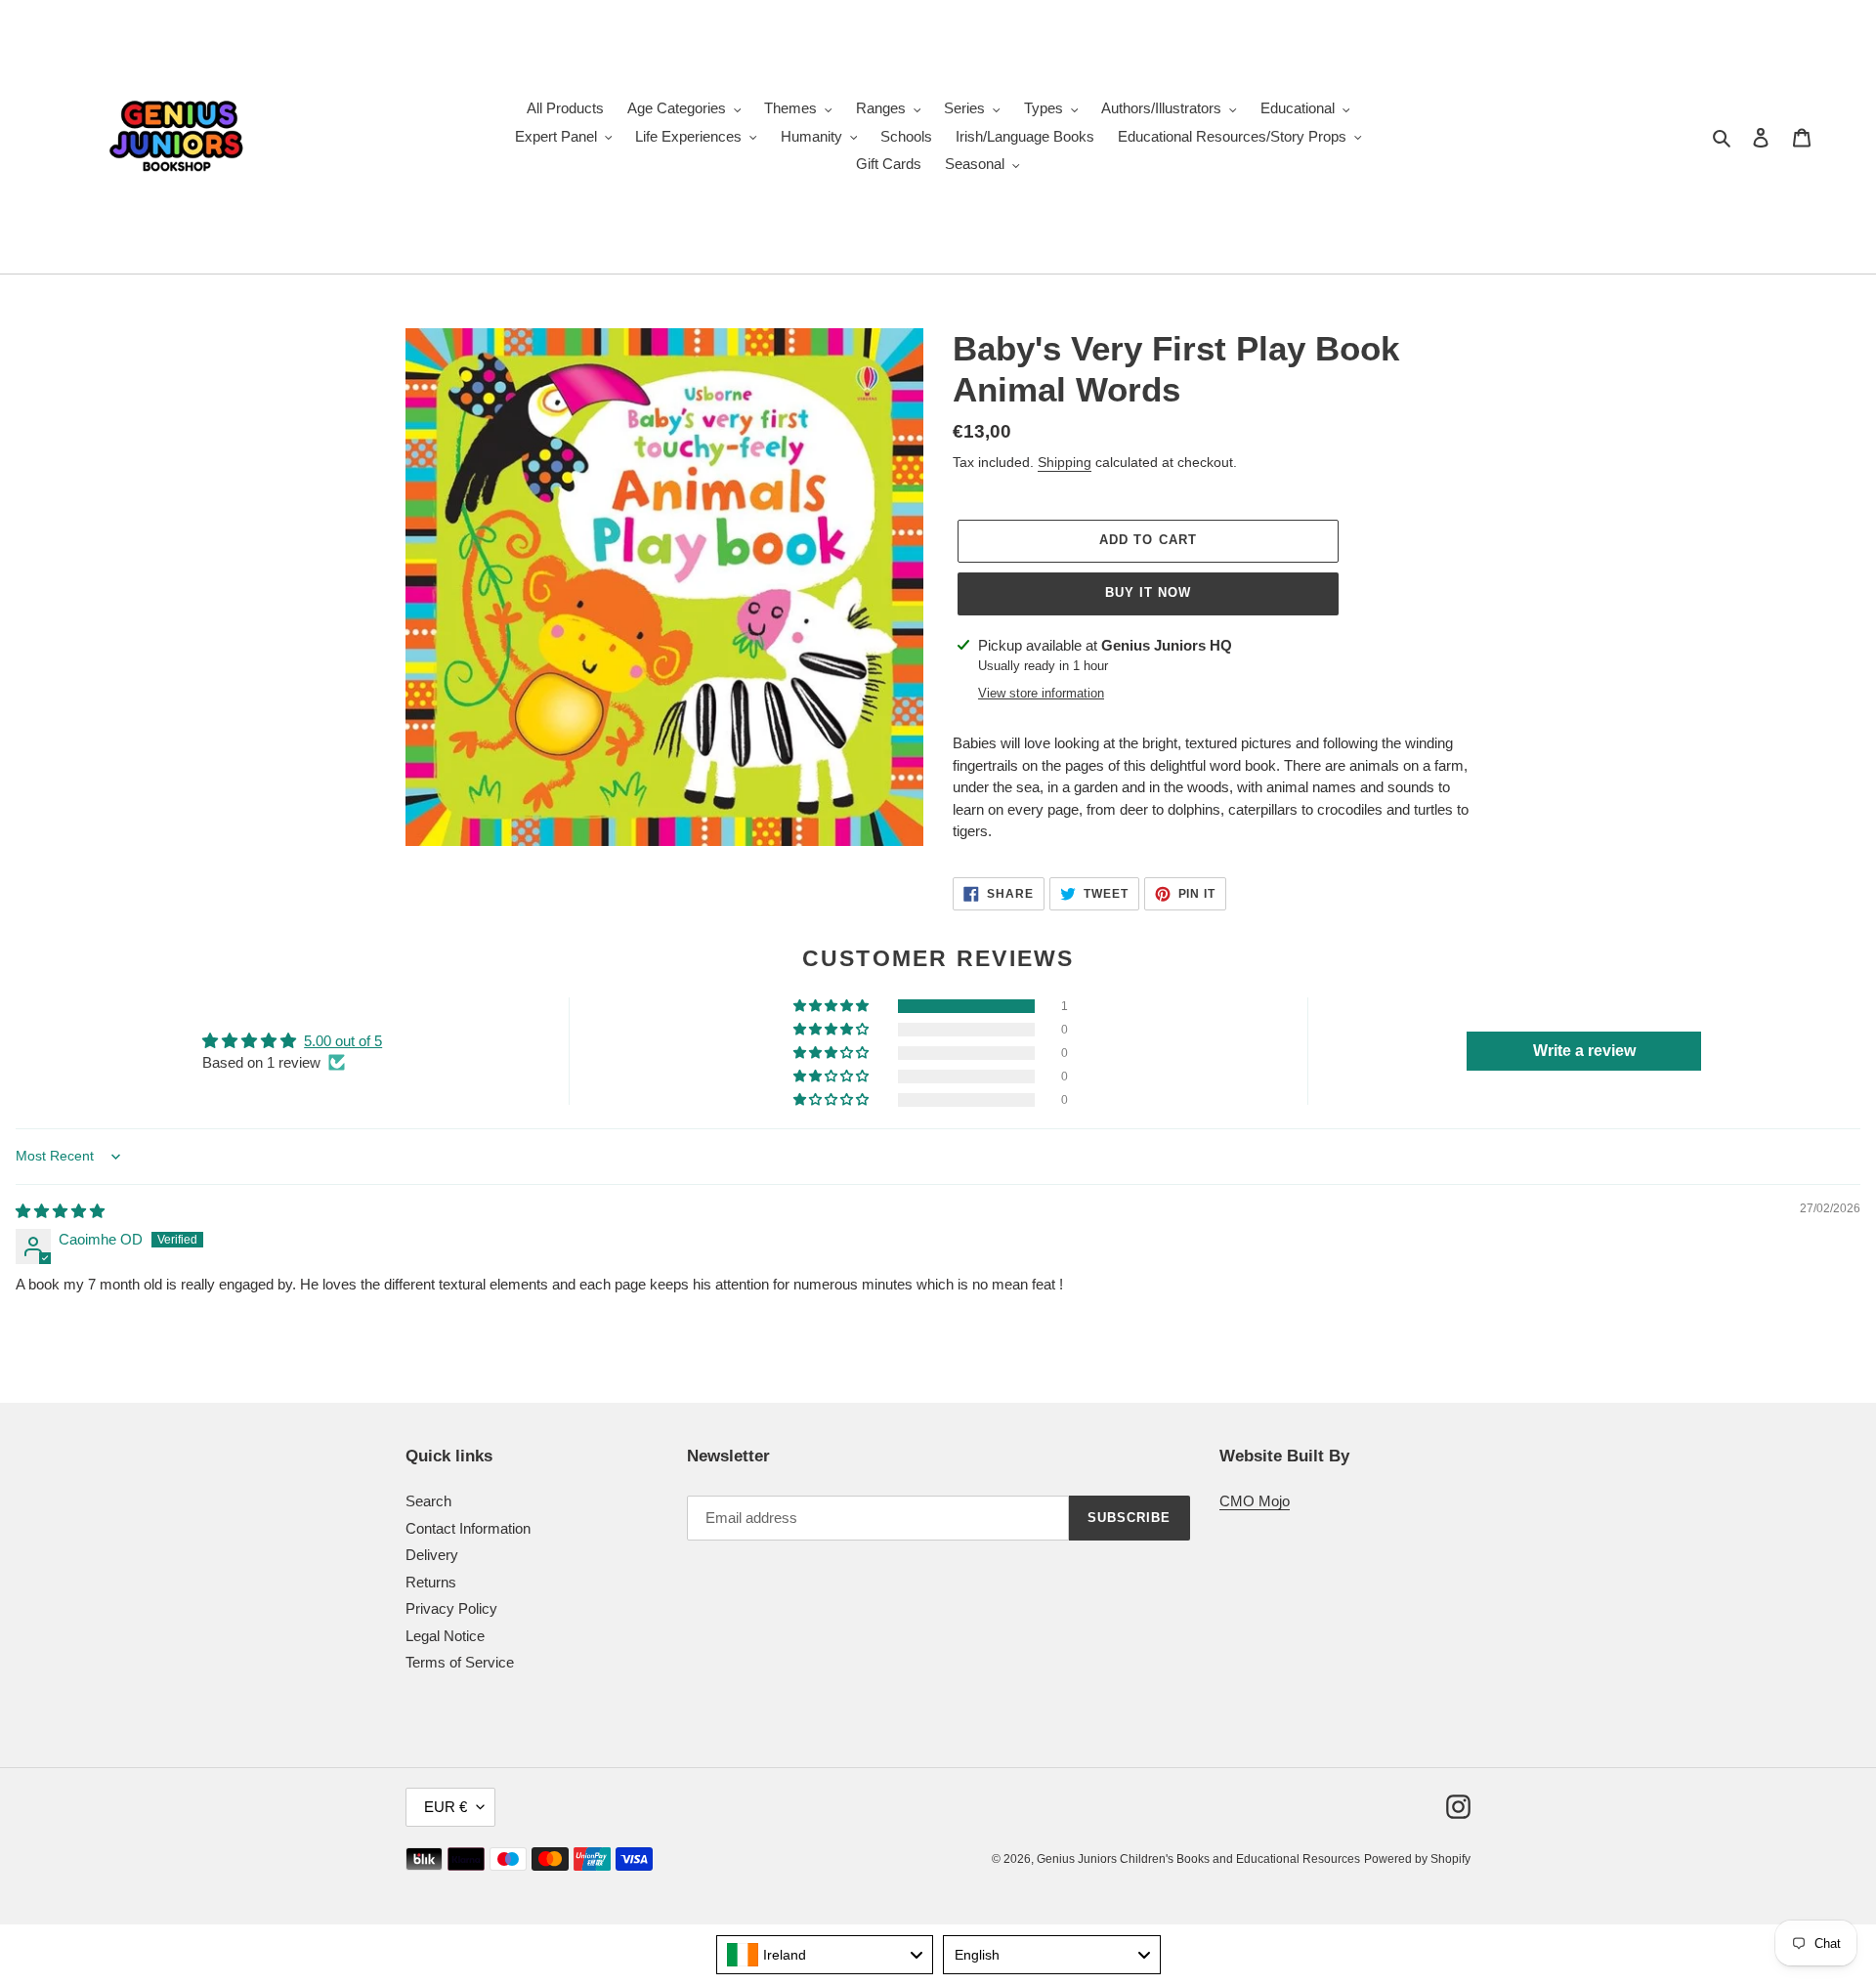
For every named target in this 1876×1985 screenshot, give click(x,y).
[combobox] (825, 1955)
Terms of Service (460, 1662)
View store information (1041, 693)
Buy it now (1148, 592)
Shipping (1065, 462)
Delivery (432, 1555)
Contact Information (468, 1528)
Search (428, 1501)
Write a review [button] (1584, 1051)
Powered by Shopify (1417, 1859)
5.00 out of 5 (343, 1041)
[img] (60, 1211)
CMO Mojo (1255, 1501)
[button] (832, 1006)
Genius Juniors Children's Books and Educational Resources (1198, 1859)
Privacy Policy (451, 1608)
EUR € (446, 1807)
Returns (431, 1582)
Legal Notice (445, 1636)
